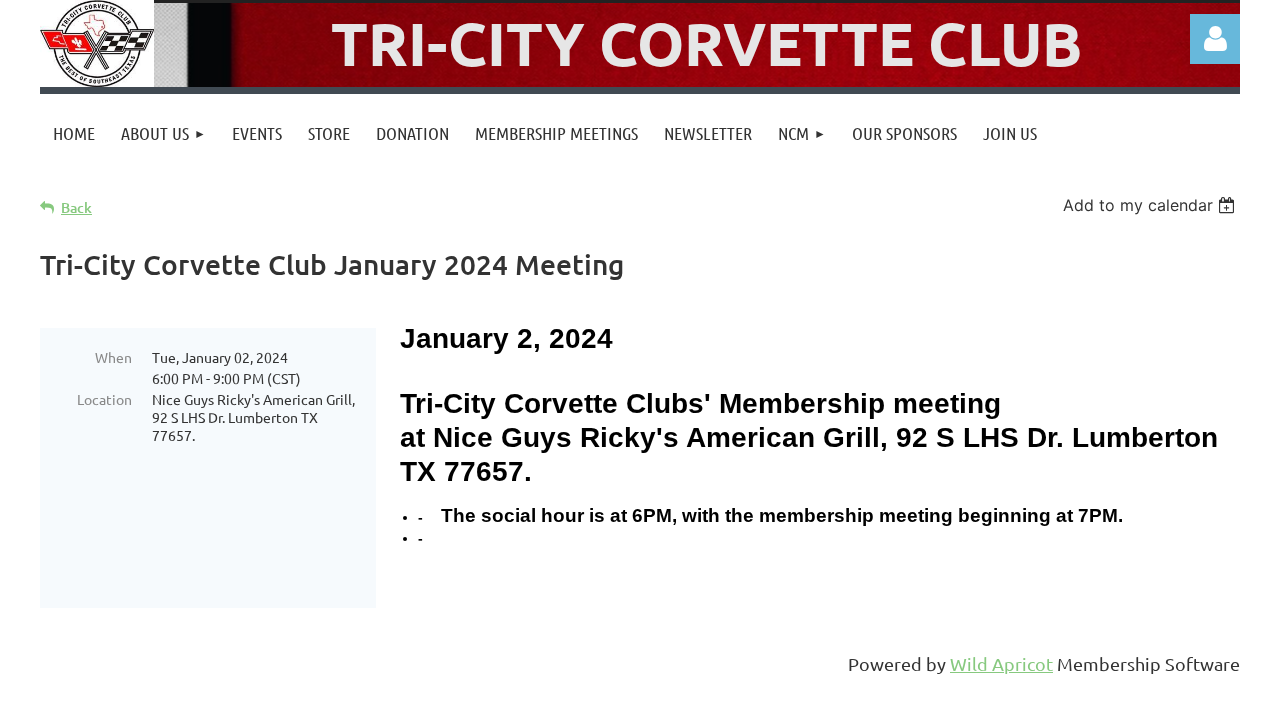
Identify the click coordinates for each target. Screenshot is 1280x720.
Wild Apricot (1001, 663)
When (113, 357)
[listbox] (1151, 205)
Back (76, 207)
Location (104, 399)
